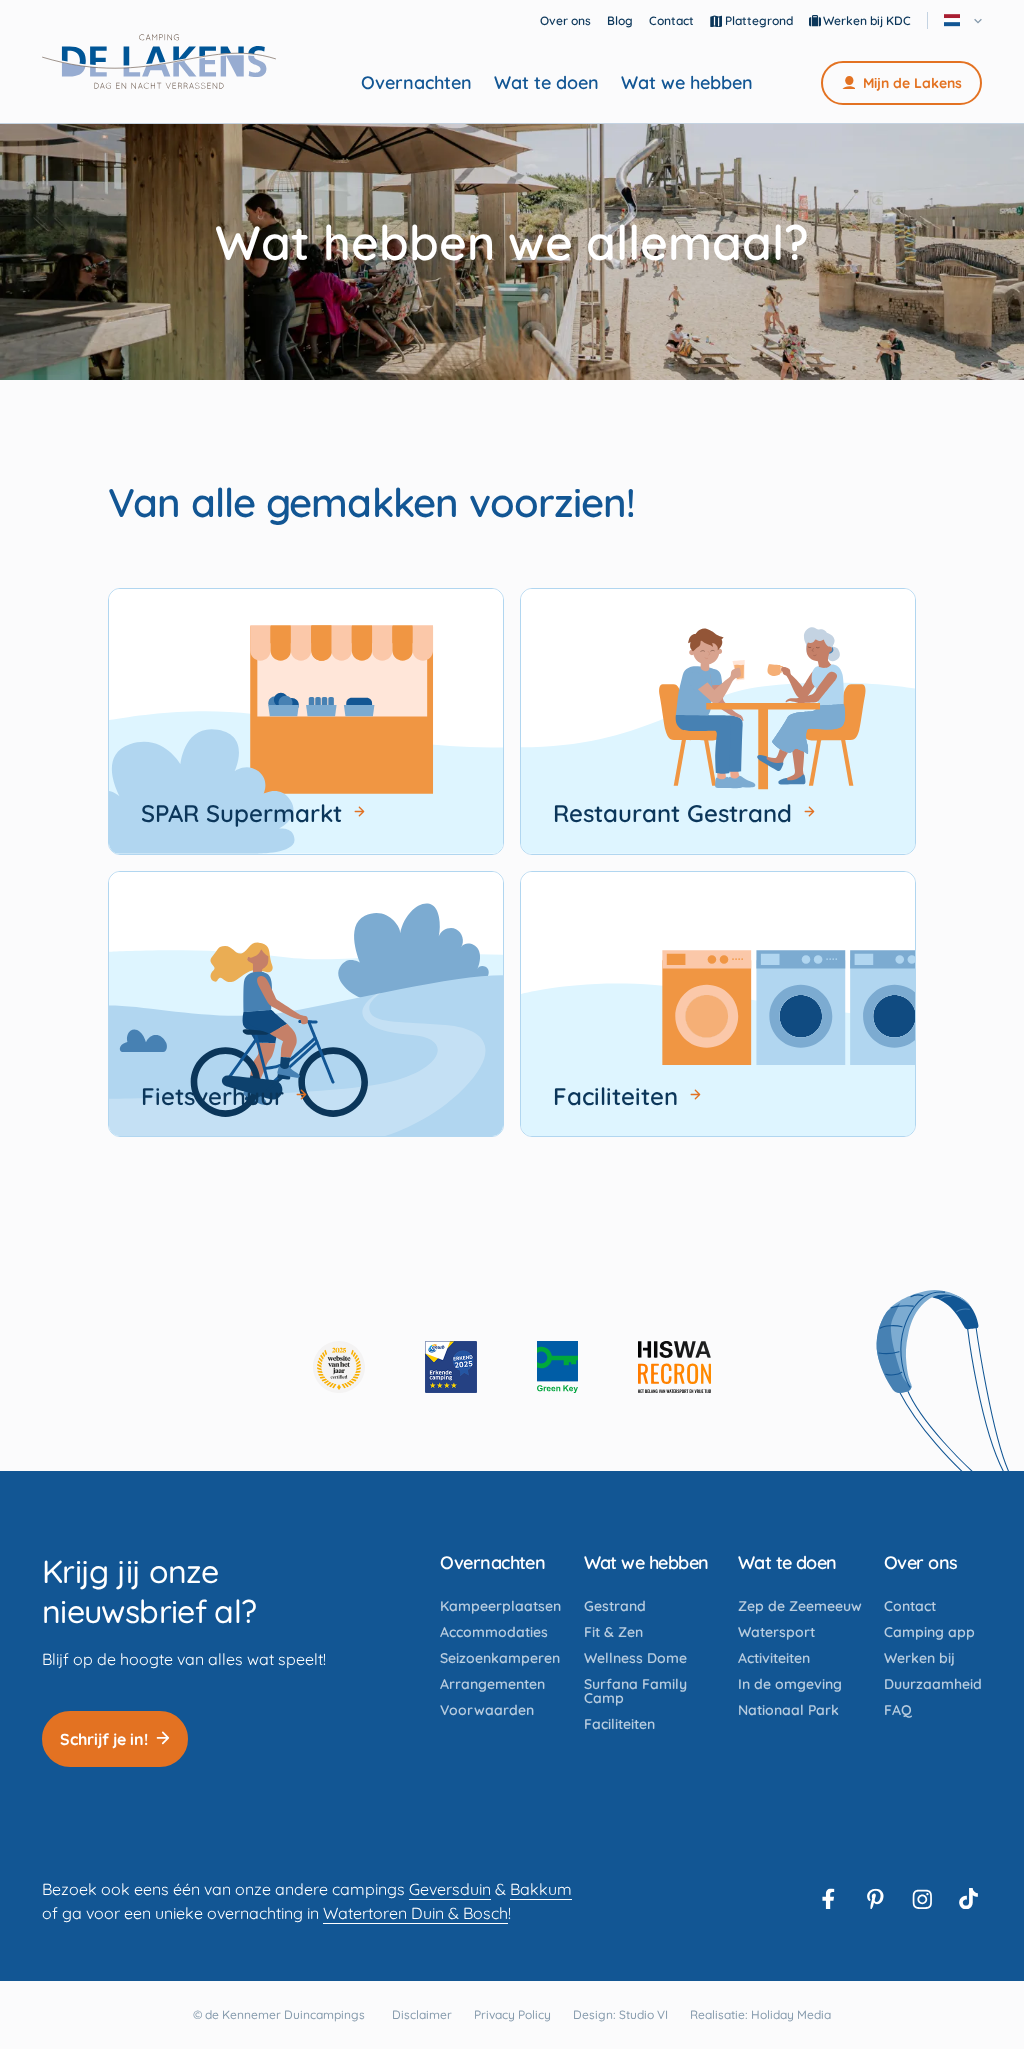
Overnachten (416, 83)
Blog (620, 20)
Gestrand (615, 1606)
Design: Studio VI (620, 2014)
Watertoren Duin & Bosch (415, 1913)
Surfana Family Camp (635, 1691)
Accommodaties (494, 1632)
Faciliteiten (619, 1724)
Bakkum (541, 1889)
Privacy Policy (512, 2014)
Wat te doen (546, 83)
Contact (671, 20)
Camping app (929, 1632)
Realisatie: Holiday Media (760, 2014)
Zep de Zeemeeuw (800, 1606)
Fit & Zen (613, 1632)
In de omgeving (790, 1684)
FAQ (898, 1710)
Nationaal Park (788, 1710)
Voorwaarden (487, 1710)
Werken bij (919, 1658)
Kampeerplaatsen (500, 1606)
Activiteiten (774, 1658)
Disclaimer (422, 2014)
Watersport (776, 1632)
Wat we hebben (687, 83)
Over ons (565, 20)
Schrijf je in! (104, 1739)
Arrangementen (492, 1684)
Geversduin (450, 1889)
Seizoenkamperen (500, 1658)
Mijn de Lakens (912, 83)
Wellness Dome (635, 1658)
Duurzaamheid (933, 1684)
